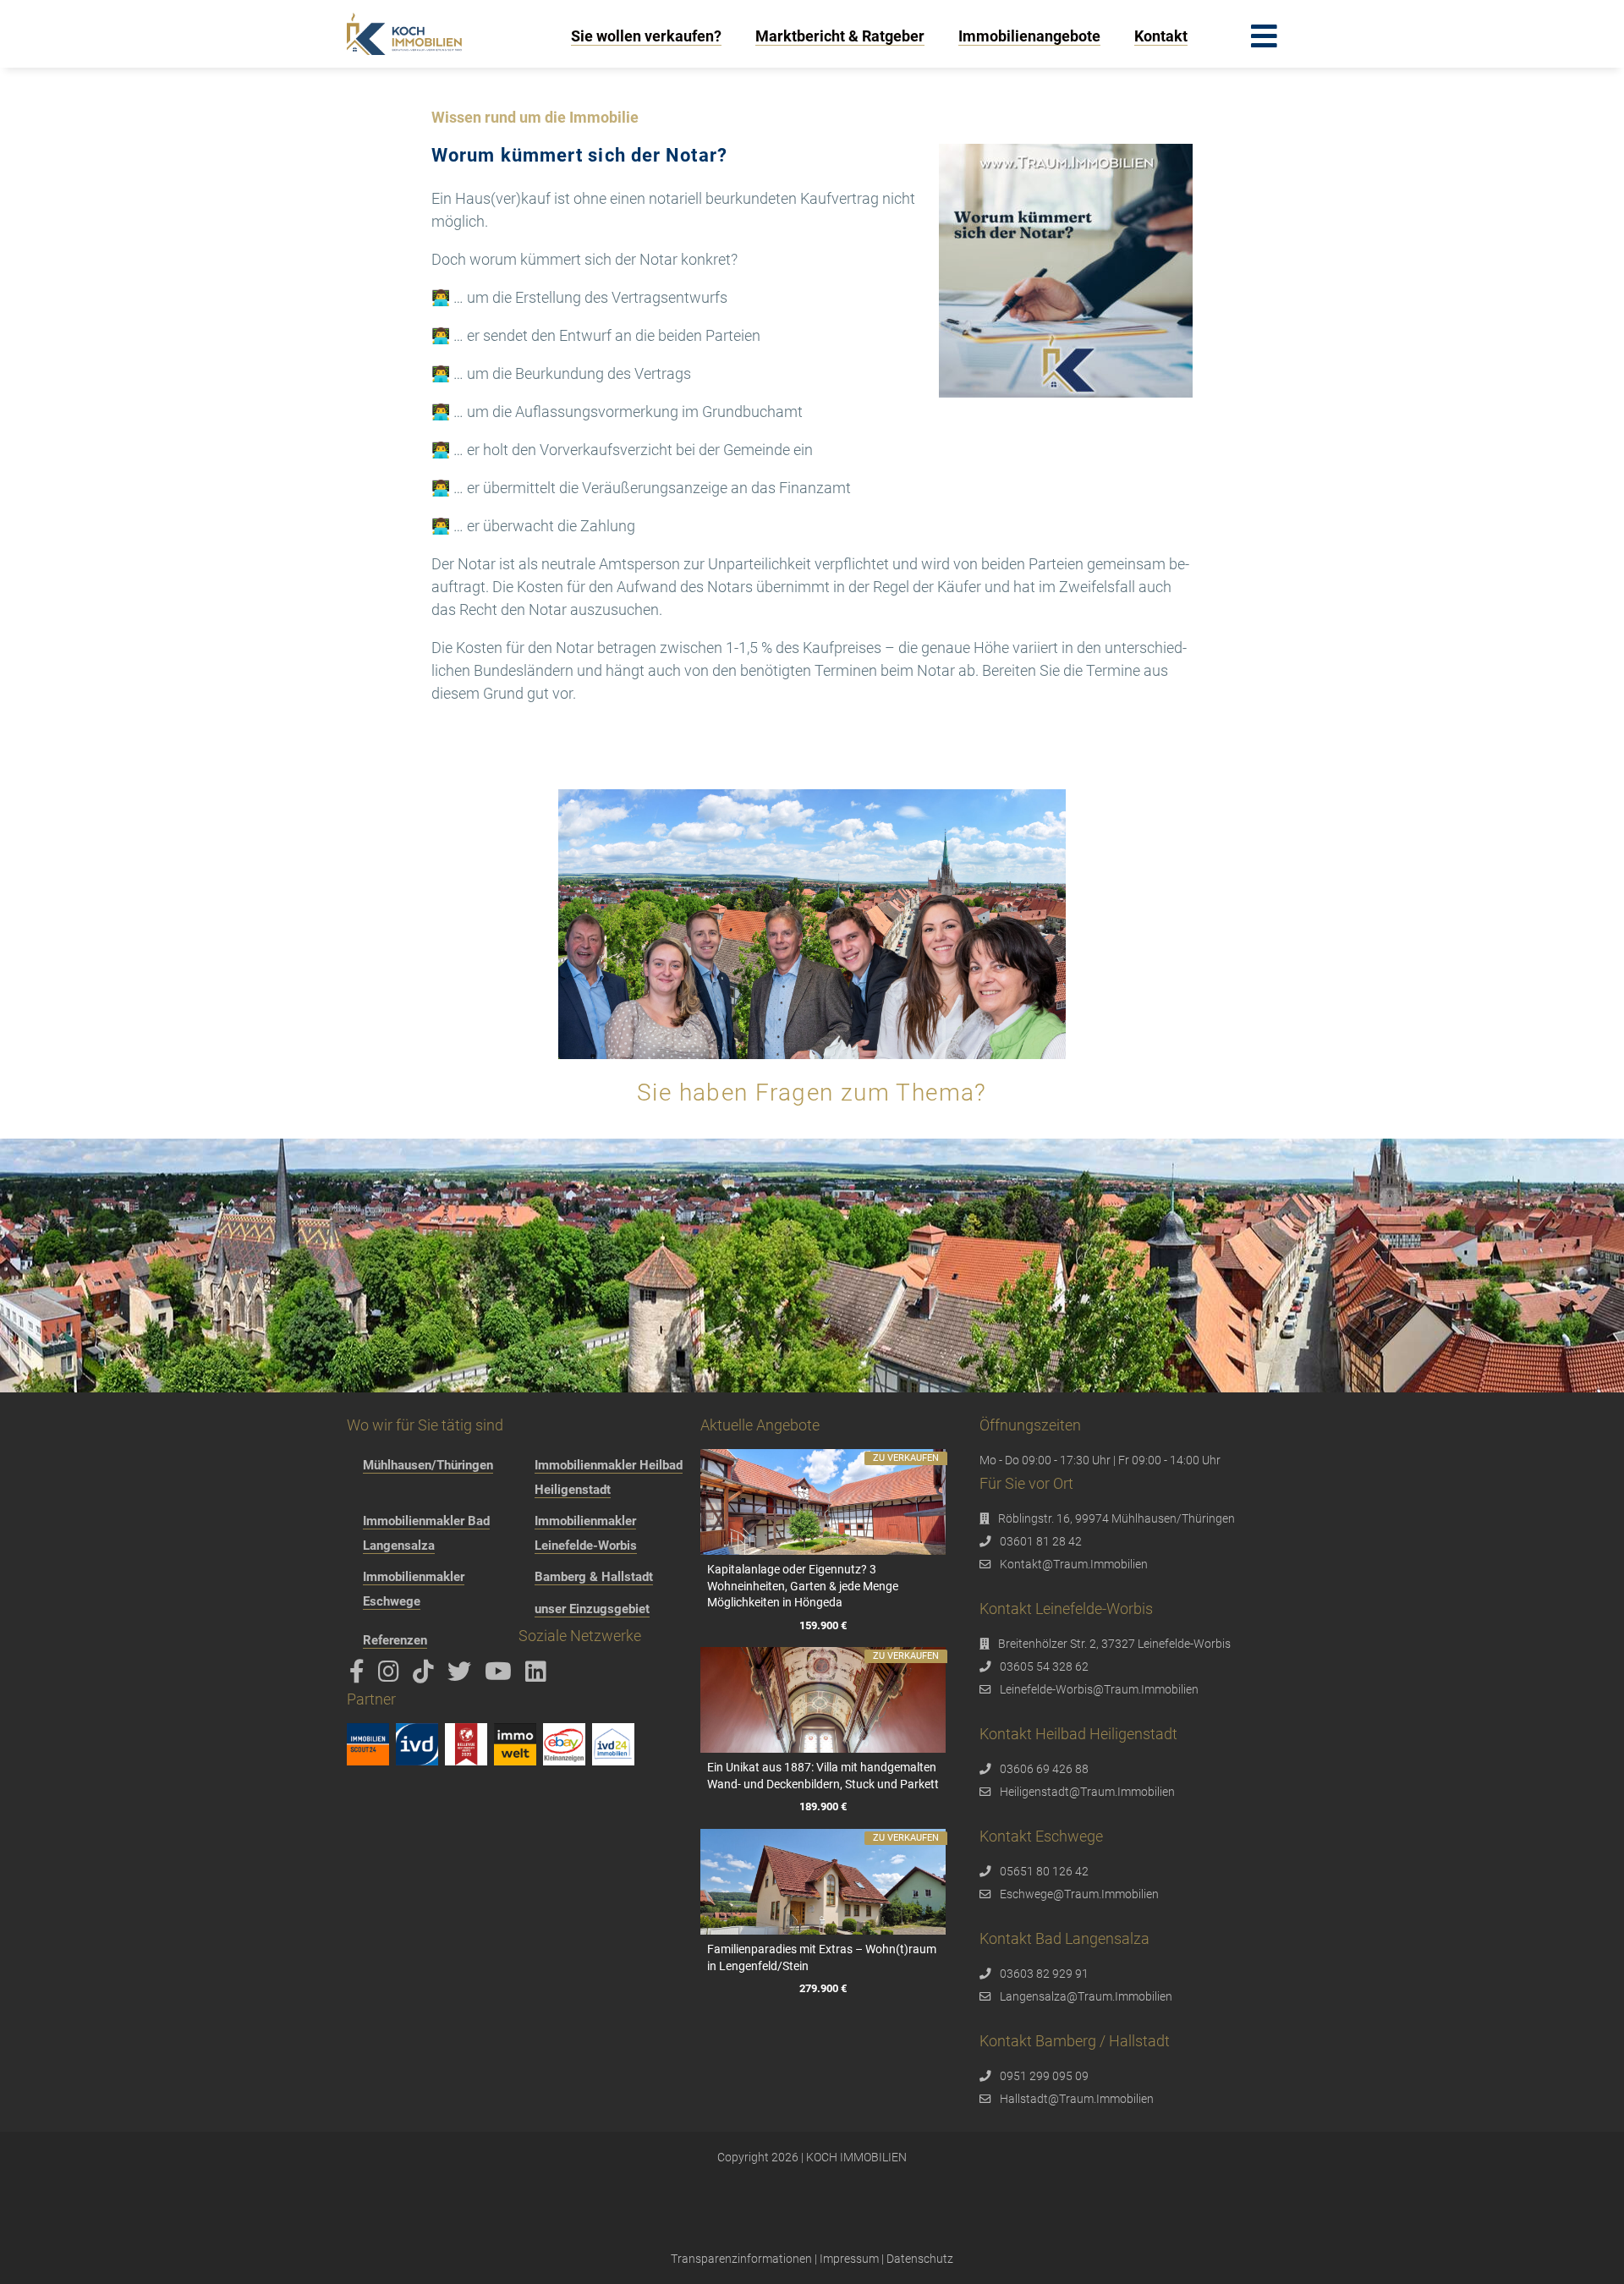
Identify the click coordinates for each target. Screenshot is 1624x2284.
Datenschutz (920, 2259)
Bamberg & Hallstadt (594, 1577)
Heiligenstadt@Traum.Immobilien (1087, 1792)
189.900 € (823, 1807)
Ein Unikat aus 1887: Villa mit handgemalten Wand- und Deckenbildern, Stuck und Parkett (823, 1776)
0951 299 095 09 (1044, 2076)
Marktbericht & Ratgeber (840, 36)
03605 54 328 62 (1044, 1666)
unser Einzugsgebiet (592, 1609)
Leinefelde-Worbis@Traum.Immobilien (1099, 1689)
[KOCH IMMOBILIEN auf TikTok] (426, 1676)
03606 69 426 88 (1044, 1769)
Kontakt (1161, 36)
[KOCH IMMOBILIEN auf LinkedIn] (539, 1676)
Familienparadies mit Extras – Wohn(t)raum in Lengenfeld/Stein (822, 1957)
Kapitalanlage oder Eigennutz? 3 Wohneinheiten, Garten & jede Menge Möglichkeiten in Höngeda (803, 1586)
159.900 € (823, 1625)
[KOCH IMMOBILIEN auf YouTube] (501, 1676)
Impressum (849, 2259)
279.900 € (823, 1989)
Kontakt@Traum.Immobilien (1074, 1564)
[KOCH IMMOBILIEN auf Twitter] (462, 1676)
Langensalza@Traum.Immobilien (1086, 1996)
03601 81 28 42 (1041, 1541)
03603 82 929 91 (1044, 1974)
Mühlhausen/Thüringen (428, 1465)
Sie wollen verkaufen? (646, 36)
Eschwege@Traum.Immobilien (1079, 1894)
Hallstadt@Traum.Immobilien (1077, 2099)
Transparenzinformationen (741, 2259)
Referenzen (395, 1640)
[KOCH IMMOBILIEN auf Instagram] (392, 1676)
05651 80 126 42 (1044, 1871)
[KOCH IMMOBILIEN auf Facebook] (360, 1676)
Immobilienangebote (1029, 36)
